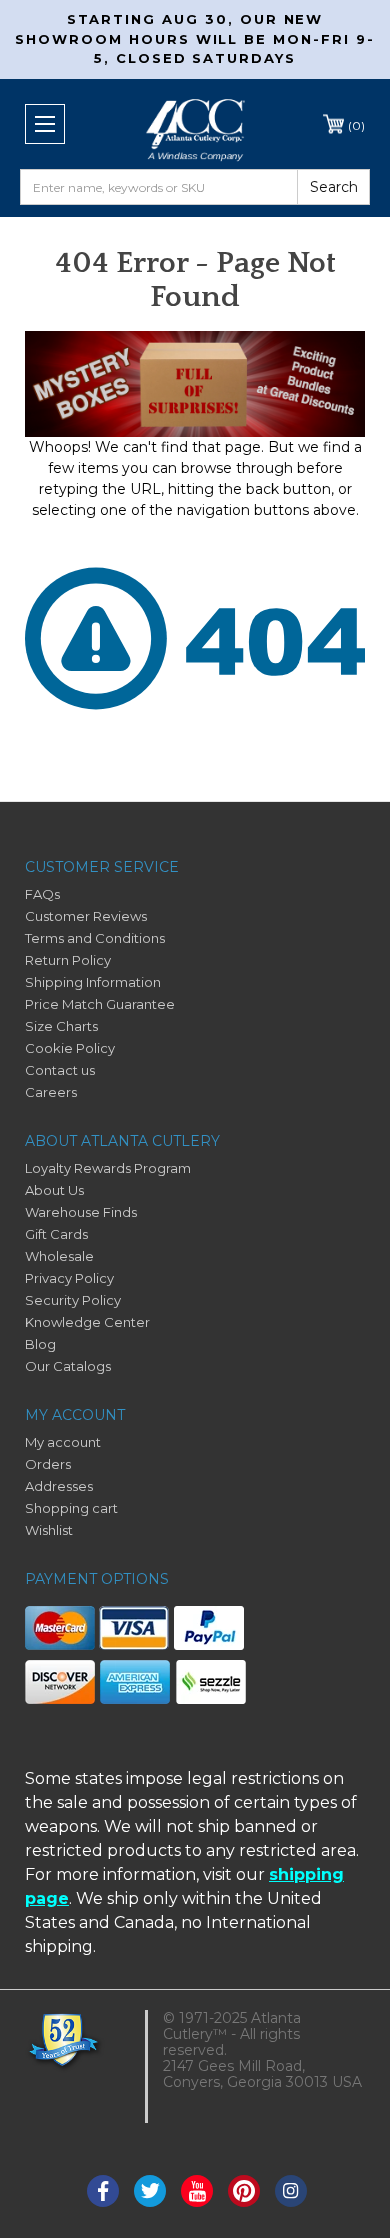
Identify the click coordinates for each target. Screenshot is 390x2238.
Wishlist (49, 1530)
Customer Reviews (86, 916)
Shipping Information (93, 982)
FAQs (42, 894)
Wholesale (59, 1256)
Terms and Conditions (95, 938)
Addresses (59, 1486)
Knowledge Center (87, 1322)
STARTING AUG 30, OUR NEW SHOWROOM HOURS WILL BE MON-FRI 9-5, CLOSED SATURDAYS (194, 38)
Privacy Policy (69, 1278)
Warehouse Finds (81, 1212)
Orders (48, 1464)
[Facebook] (103, 2191)
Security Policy (73, 1300)
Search (334, 187)
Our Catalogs (68, 1366)
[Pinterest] (244, 2191)
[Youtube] (197, 2191)
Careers (51, 1092)
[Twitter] (150, 2191)
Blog (40, 1344)
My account (63, 1442)
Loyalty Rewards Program (108, 1168)
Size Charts (61, 1026)
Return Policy (68, 960)
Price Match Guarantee (100, 1004)
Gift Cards (56, 1234)
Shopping (356, 124)
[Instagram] (291, 2191)
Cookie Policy (70, 1048)
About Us (54, 1190)
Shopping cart (71, 1508)
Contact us (60, 1070)
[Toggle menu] (45, 124)
